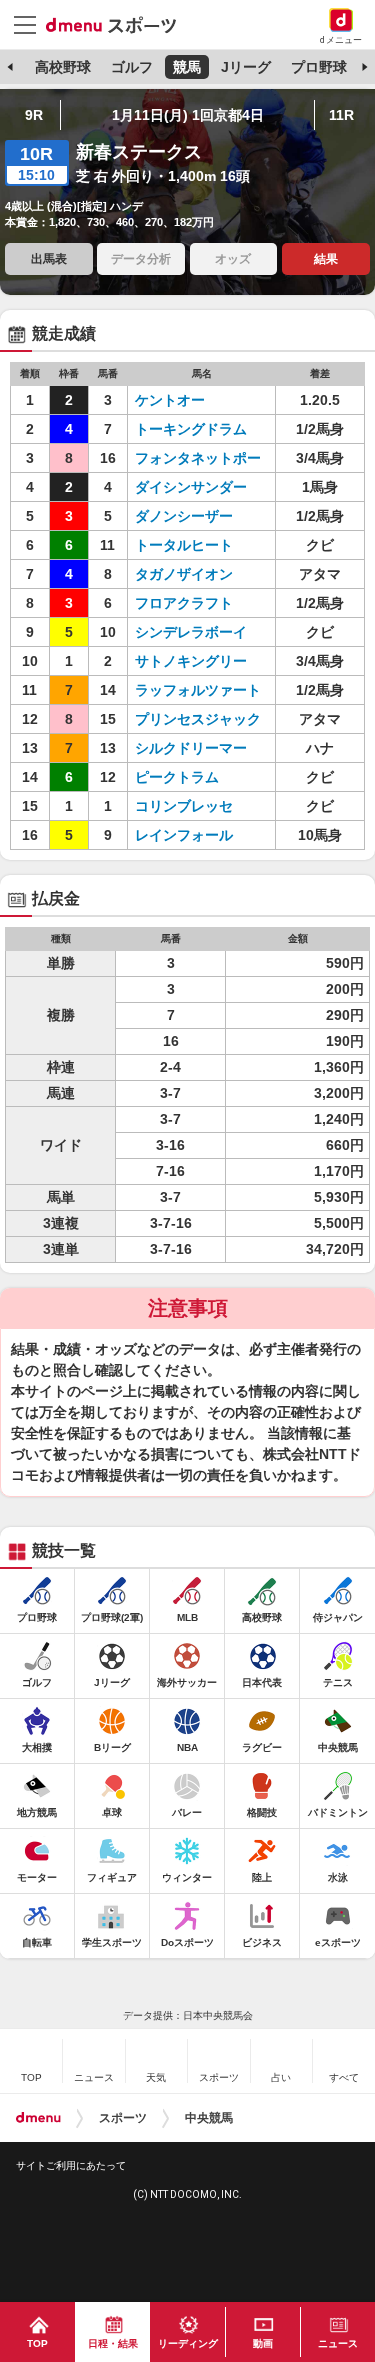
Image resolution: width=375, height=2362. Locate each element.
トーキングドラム (191, 429)
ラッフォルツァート (198, 690)
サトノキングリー (191, 661)
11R (341, 115)
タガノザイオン (184, 574)
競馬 (187, 67)
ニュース (338, 2343)
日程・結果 (113, 2343)
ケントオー (170, 400)
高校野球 (63, 67)
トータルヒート (184, 545)
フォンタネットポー (198, 458)
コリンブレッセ (184, 806)
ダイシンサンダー (191, 487)
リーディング (188, 2343)
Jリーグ (246, 67)
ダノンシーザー (184, 516)
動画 (263, 2343)
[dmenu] (38, 2118)
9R (34, 115)
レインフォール (184, 835)
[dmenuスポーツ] (118, 24)
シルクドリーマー (191, 748)
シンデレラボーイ (191, 632)
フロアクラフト (184, 603)
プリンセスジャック (198, 719)
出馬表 (49, 259)
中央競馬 (209, 2118)
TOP (37, 2343)
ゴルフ (132, 67)
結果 (326, 259)
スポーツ (123, 2118)
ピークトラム (177, 777)
